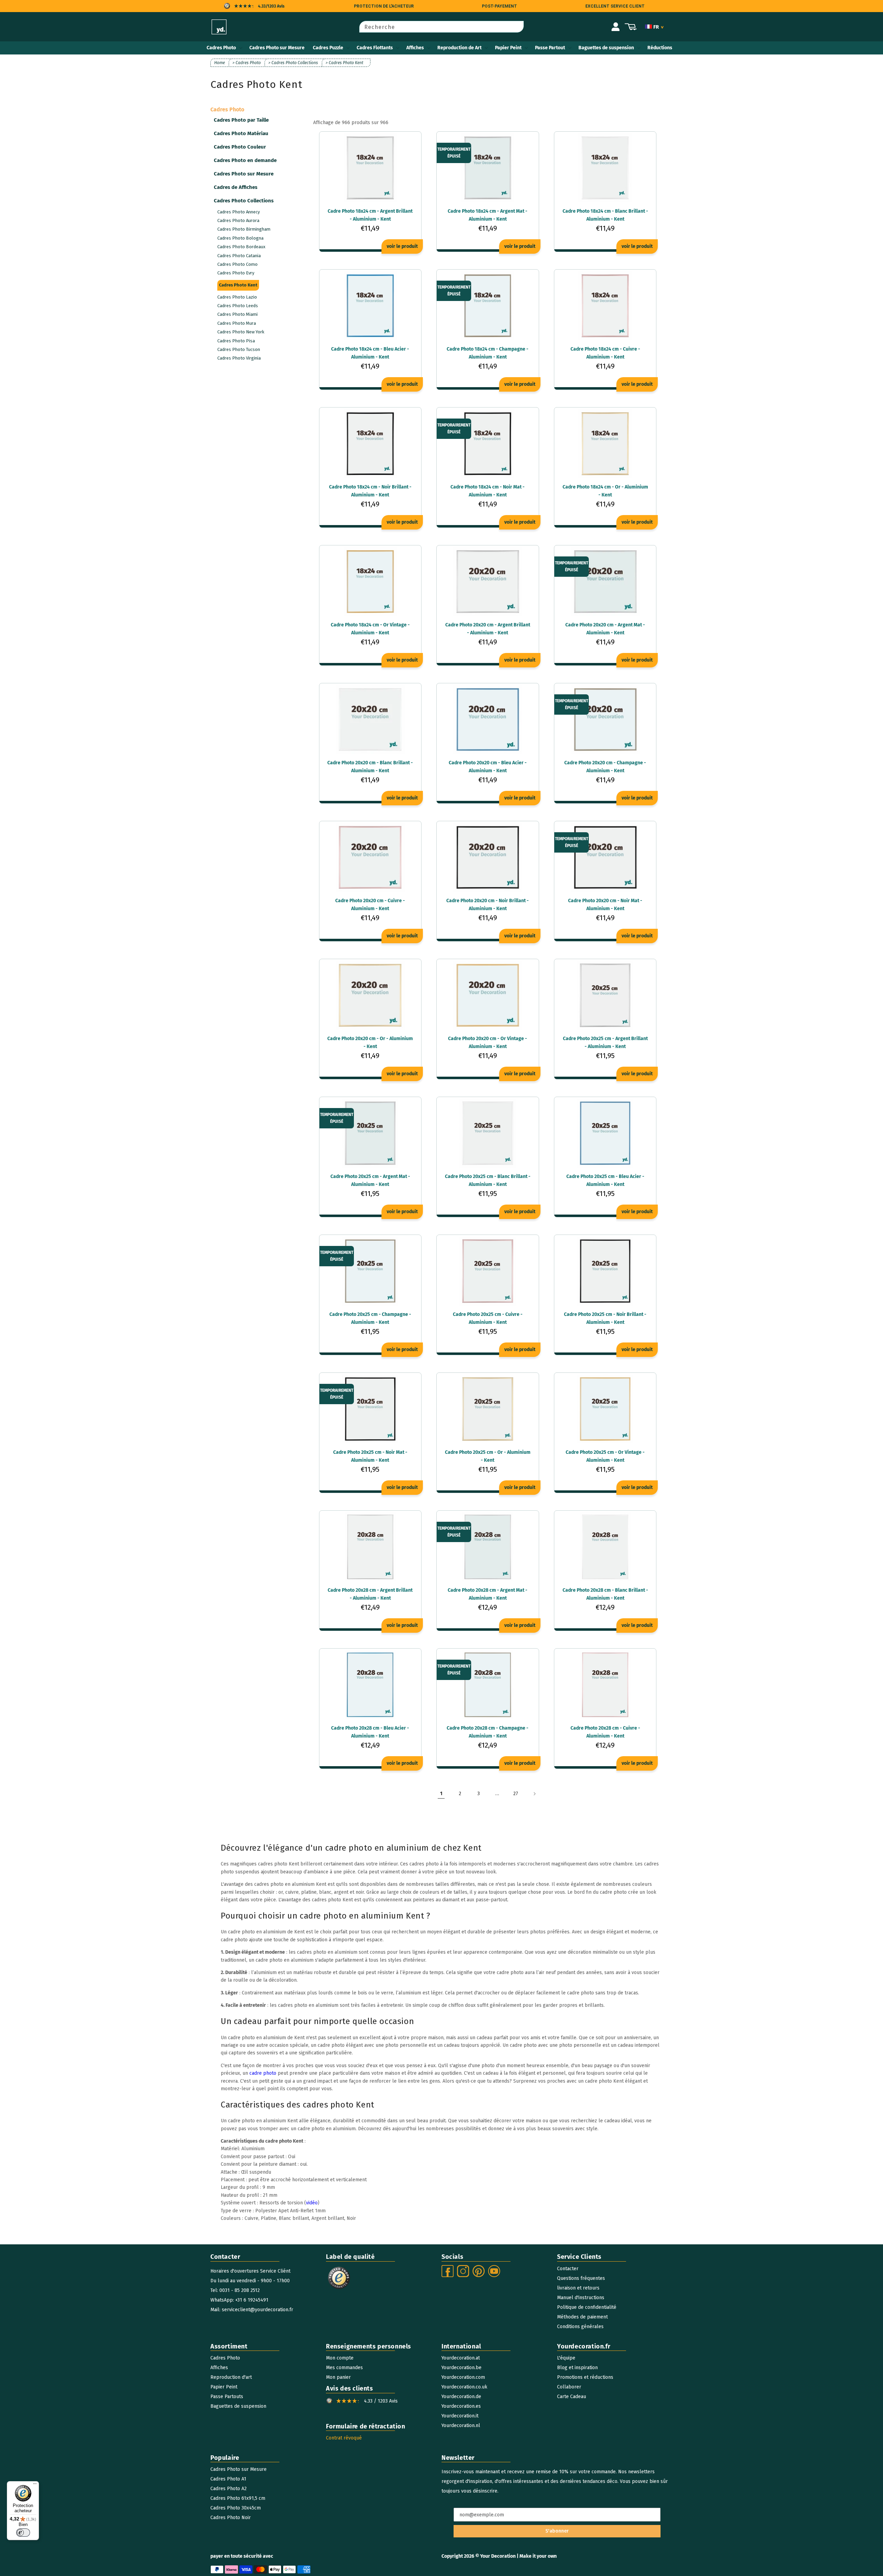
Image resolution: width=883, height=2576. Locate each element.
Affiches (415, 48)
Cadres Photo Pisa (236, 341)
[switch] (23, 2533)
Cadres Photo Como (237, 264)
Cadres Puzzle (328, 48)
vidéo (312, 2203)
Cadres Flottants (375, 48)
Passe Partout (550, 48)
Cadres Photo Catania (239, 256)
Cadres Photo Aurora (238, 220)
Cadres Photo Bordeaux (241, 247)
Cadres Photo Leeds (238, 306)
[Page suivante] (534, 1794)
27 (516, 1794)
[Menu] (35, 2485)
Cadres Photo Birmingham (244, 229)
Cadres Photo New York (241, 332)
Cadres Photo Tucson (239, 349)
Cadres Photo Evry (236, 273)
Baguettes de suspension (606, 48)
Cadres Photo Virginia (239, 358)
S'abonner (557, 2531)
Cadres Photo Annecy (239, 212)
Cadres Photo (221, 48)
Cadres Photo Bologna (240, 238)
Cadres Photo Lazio (237, 297)
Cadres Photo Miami (237, 314)
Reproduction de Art (459, 48)
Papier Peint (508, 48)
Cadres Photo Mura (237, 323)
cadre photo (263, 2073)
